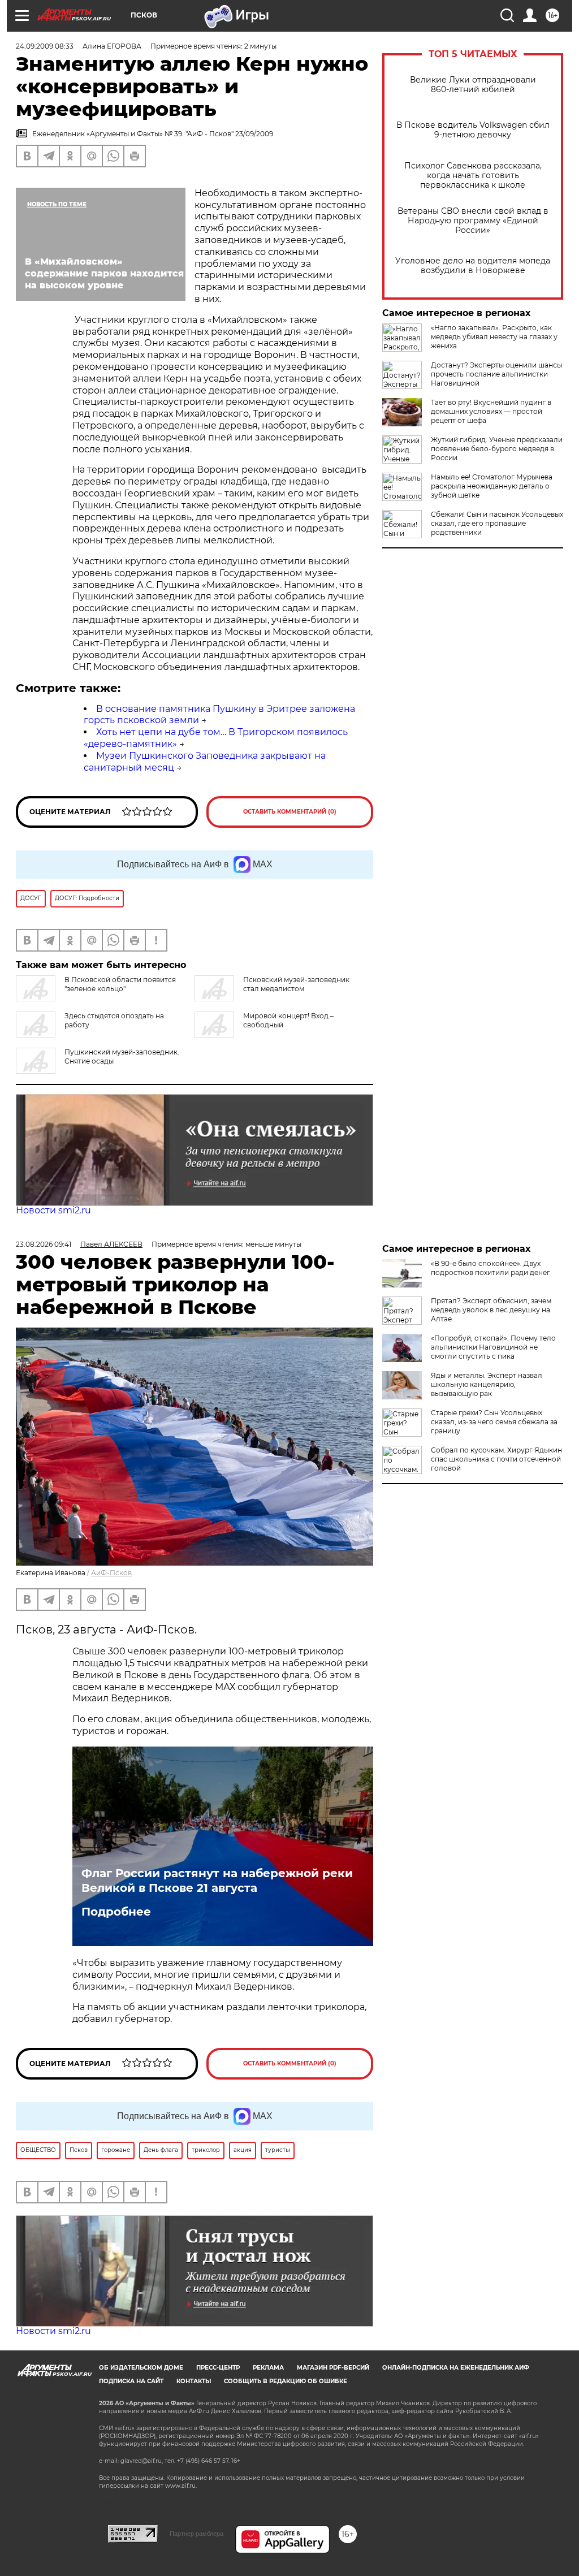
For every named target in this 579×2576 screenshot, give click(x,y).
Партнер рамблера (196, 2534)
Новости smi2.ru (53, 1210)
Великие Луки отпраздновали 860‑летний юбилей (473, 85)
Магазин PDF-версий (333, 2368)
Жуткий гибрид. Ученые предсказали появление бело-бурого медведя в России (497, 449)
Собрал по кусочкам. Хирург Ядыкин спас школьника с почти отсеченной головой (496, 1459)
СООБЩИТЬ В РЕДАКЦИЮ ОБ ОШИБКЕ (286, 2381)
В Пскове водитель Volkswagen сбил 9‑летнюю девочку (473, 130)
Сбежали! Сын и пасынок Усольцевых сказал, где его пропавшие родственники (497, 523)
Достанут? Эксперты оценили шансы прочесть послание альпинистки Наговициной (496, 374)
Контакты (194, 2381)
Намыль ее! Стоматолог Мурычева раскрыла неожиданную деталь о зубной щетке (492, 486)
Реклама (268, 2368)
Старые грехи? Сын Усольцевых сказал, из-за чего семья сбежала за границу (494, 1422)
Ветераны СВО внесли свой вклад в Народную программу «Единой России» (473, 221)
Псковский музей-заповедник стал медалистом (296, 984)
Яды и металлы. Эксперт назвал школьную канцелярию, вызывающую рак (487, 1384)
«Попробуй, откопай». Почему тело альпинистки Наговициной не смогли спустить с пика (493, 1347)
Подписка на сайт (131, 2381)
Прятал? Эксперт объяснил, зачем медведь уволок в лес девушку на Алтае (491, 1310)
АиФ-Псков (111, 1573)
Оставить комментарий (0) (290, 812)
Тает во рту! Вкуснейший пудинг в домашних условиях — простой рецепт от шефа (491, 411)
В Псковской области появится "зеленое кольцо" (120, 984)
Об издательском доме (141, 2368)
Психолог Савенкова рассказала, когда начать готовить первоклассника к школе (473, 176)
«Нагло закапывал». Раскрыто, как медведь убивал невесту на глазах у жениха (494, 337)
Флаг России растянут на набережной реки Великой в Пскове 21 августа (217, 1881)
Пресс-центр (218, 2368)
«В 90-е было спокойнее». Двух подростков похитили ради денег (491, 1268)
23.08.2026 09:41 (44, 1244)
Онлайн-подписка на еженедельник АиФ (456, 2368)
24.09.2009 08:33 (45, 46)
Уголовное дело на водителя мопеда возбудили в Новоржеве (473, 266)
